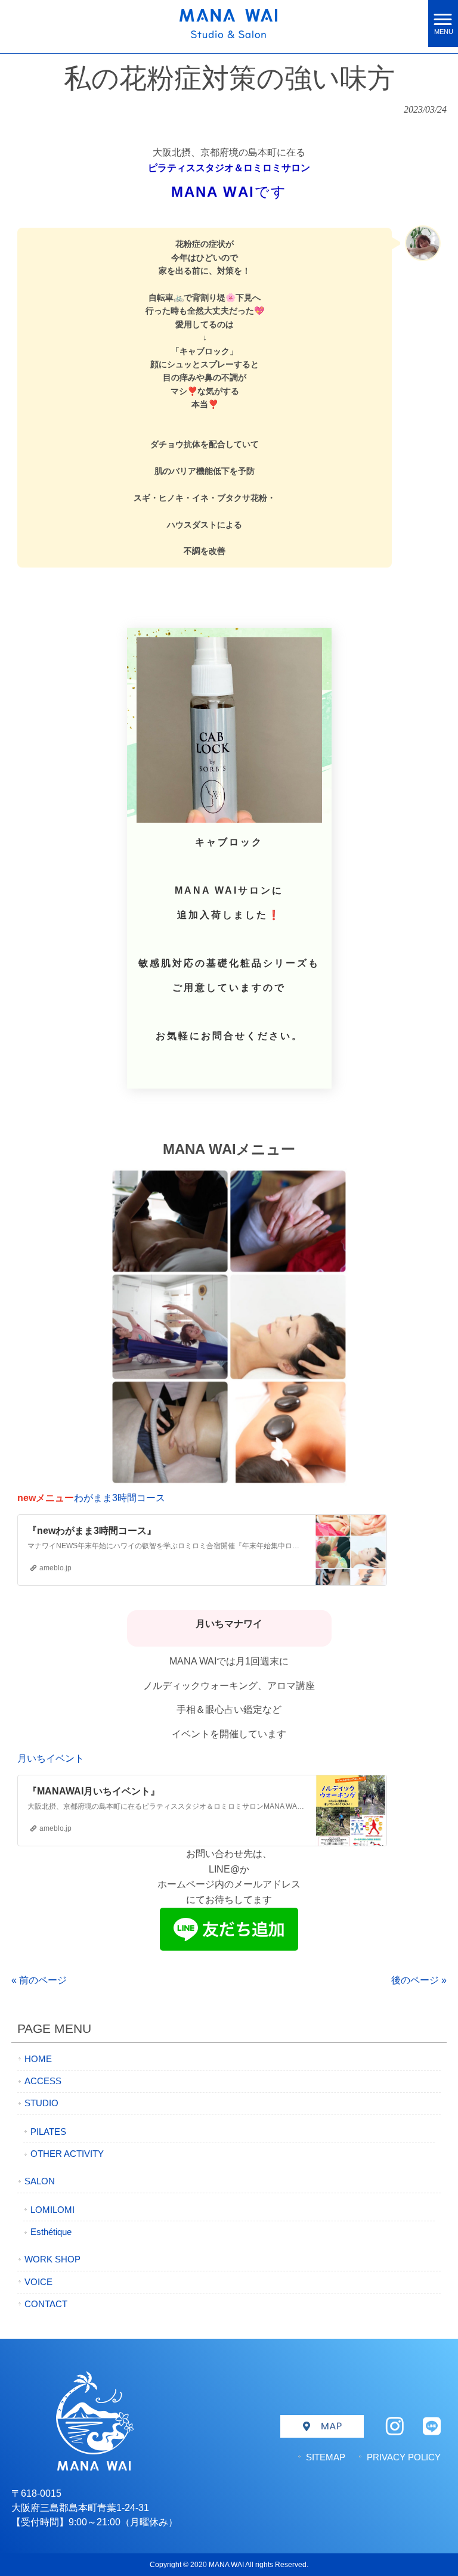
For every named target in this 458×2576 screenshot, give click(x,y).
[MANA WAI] (214, 23)
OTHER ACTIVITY (67, 2154)
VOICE (38, 2282)
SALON (40, 2181)
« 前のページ (39, 1980)
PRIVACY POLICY (404, 2457)
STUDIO (41, 2103)
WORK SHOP (52, 2259)
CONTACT (46, 2304)
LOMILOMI (52, 2210)
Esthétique (51, 2232)
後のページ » (419, 1980)
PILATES (48, 2132)
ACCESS (43, 2081)
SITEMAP (326, 2457)
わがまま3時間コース (120, 1498)
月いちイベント (51, 1758)
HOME (38, 2059)
